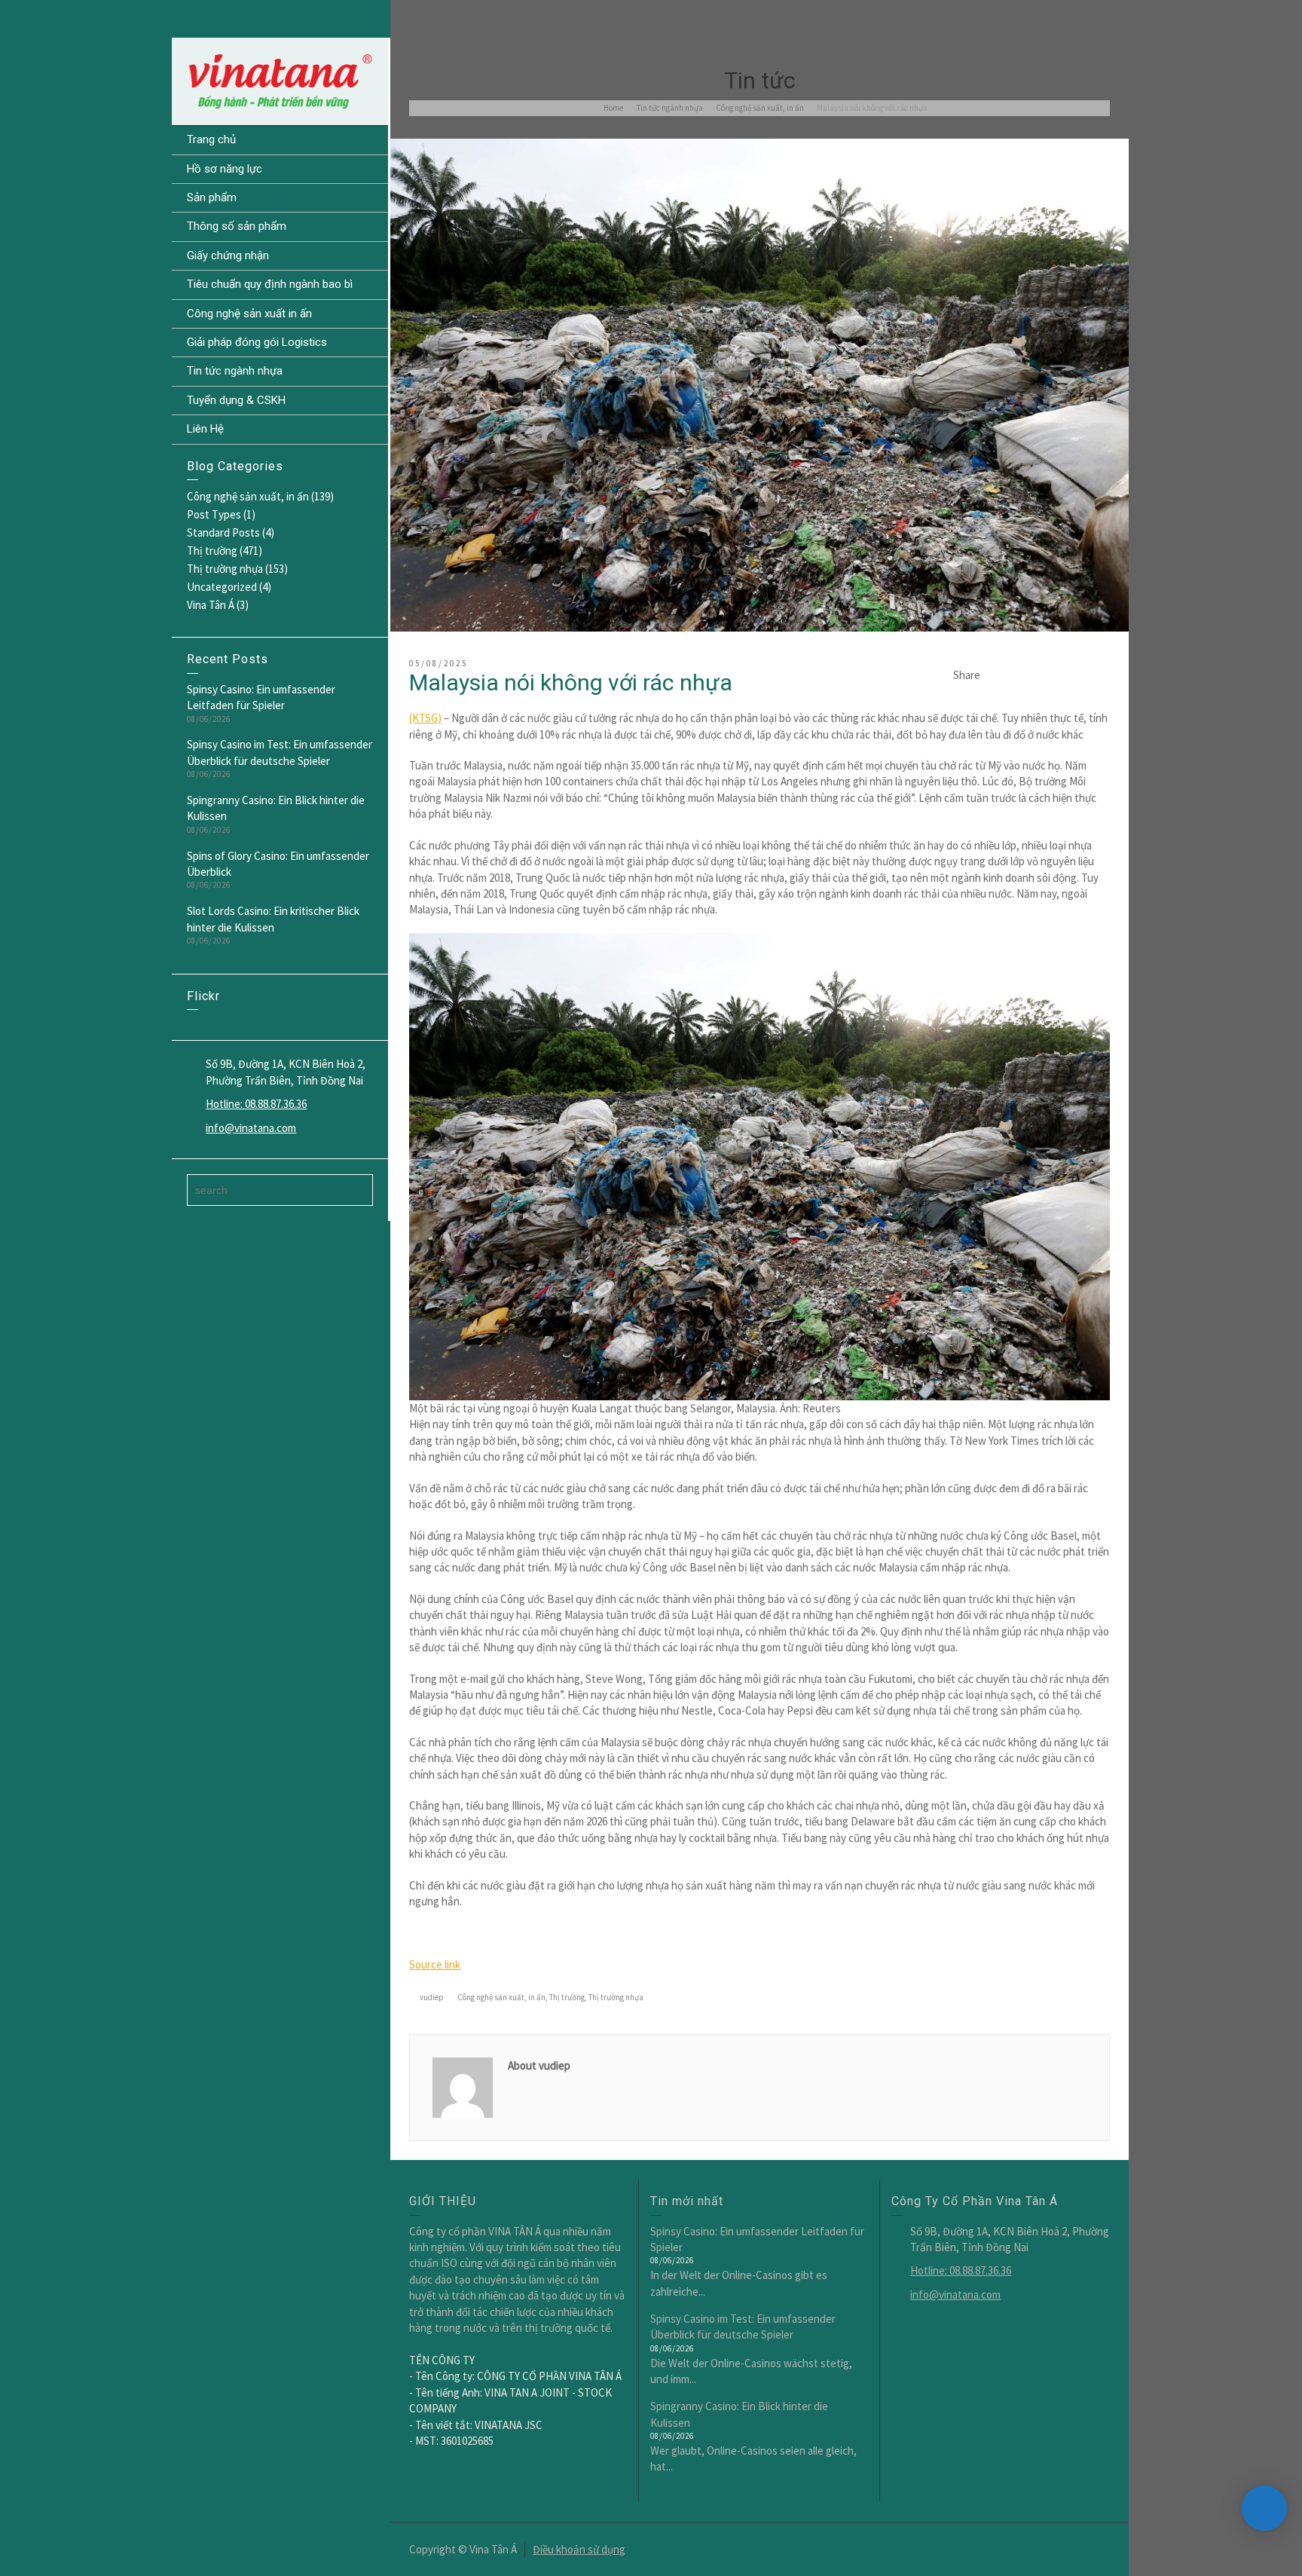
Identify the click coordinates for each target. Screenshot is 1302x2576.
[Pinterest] (1060, 675)
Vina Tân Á (211, 605)
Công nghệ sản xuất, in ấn (248, 496)
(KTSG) (425, 718)
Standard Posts (223, 532)
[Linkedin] (1080, 675)
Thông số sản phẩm (237, 226)
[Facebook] (1040, 675)
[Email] (999, 675)
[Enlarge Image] (759, 385)
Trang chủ (211, 139)
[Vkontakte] (1101, 675)
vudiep (432, 1997)
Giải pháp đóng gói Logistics (257, 342)
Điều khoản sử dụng (579, 2549)
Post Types (214, 514)
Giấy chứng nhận (228, 255)
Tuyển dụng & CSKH (236, 400)
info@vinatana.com (251, 1128)
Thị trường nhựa (225, 569)
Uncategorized (222, 587)
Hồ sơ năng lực (225, 169)
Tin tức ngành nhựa (235, 371)
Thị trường (212, 551)
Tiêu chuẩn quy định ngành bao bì (270, 284)
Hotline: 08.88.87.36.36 (256, 1104)
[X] (1019, 675)
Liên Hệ (205, 429)
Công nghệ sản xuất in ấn (249, 314)
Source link (435, 1964)
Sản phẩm (212, 197)
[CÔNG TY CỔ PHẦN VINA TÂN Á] (280, 80)
